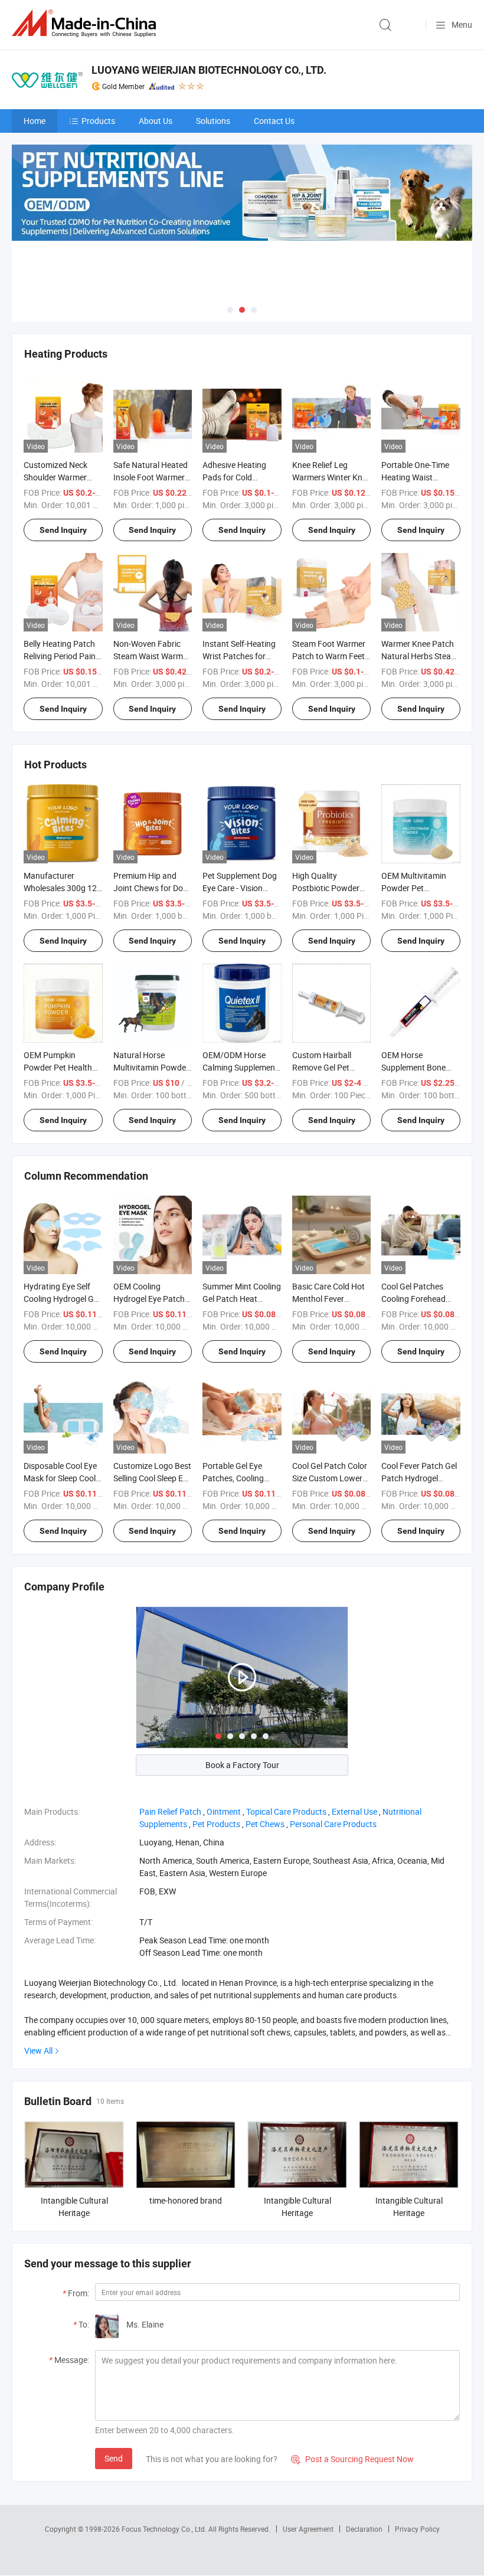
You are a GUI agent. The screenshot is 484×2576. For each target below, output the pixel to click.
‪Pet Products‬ (216, 1824)
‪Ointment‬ (224, 1811)
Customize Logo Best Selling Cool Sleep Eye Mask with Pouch (152, 1478)
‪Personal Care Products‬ (333, 1824)
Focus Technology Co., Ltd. (165, 2529)
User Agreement (308, 2529)
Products (98, 121)
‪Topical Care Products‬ (286, 1811)
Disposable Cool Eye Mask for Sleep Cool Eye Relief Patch (60, 1478)
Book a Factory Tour (242, 1765)
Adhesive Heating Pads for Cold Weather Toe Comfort (241, 477)
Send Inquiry (63, 530)
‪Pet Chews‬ (265, 1824)
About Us (156, 121)
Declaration (364, 2529)
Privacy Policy (417, 2529)
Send (114, 2458)
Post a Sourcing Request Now (352, 2459)
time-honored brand (186, 2200)
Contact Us (274, 121)
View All (38, 2050)
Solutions (213, 121)
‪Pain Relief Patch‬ (170, 1811)
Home (35, 121)
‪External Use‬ (354, 1811)
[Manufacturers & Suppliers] (86, 23)
